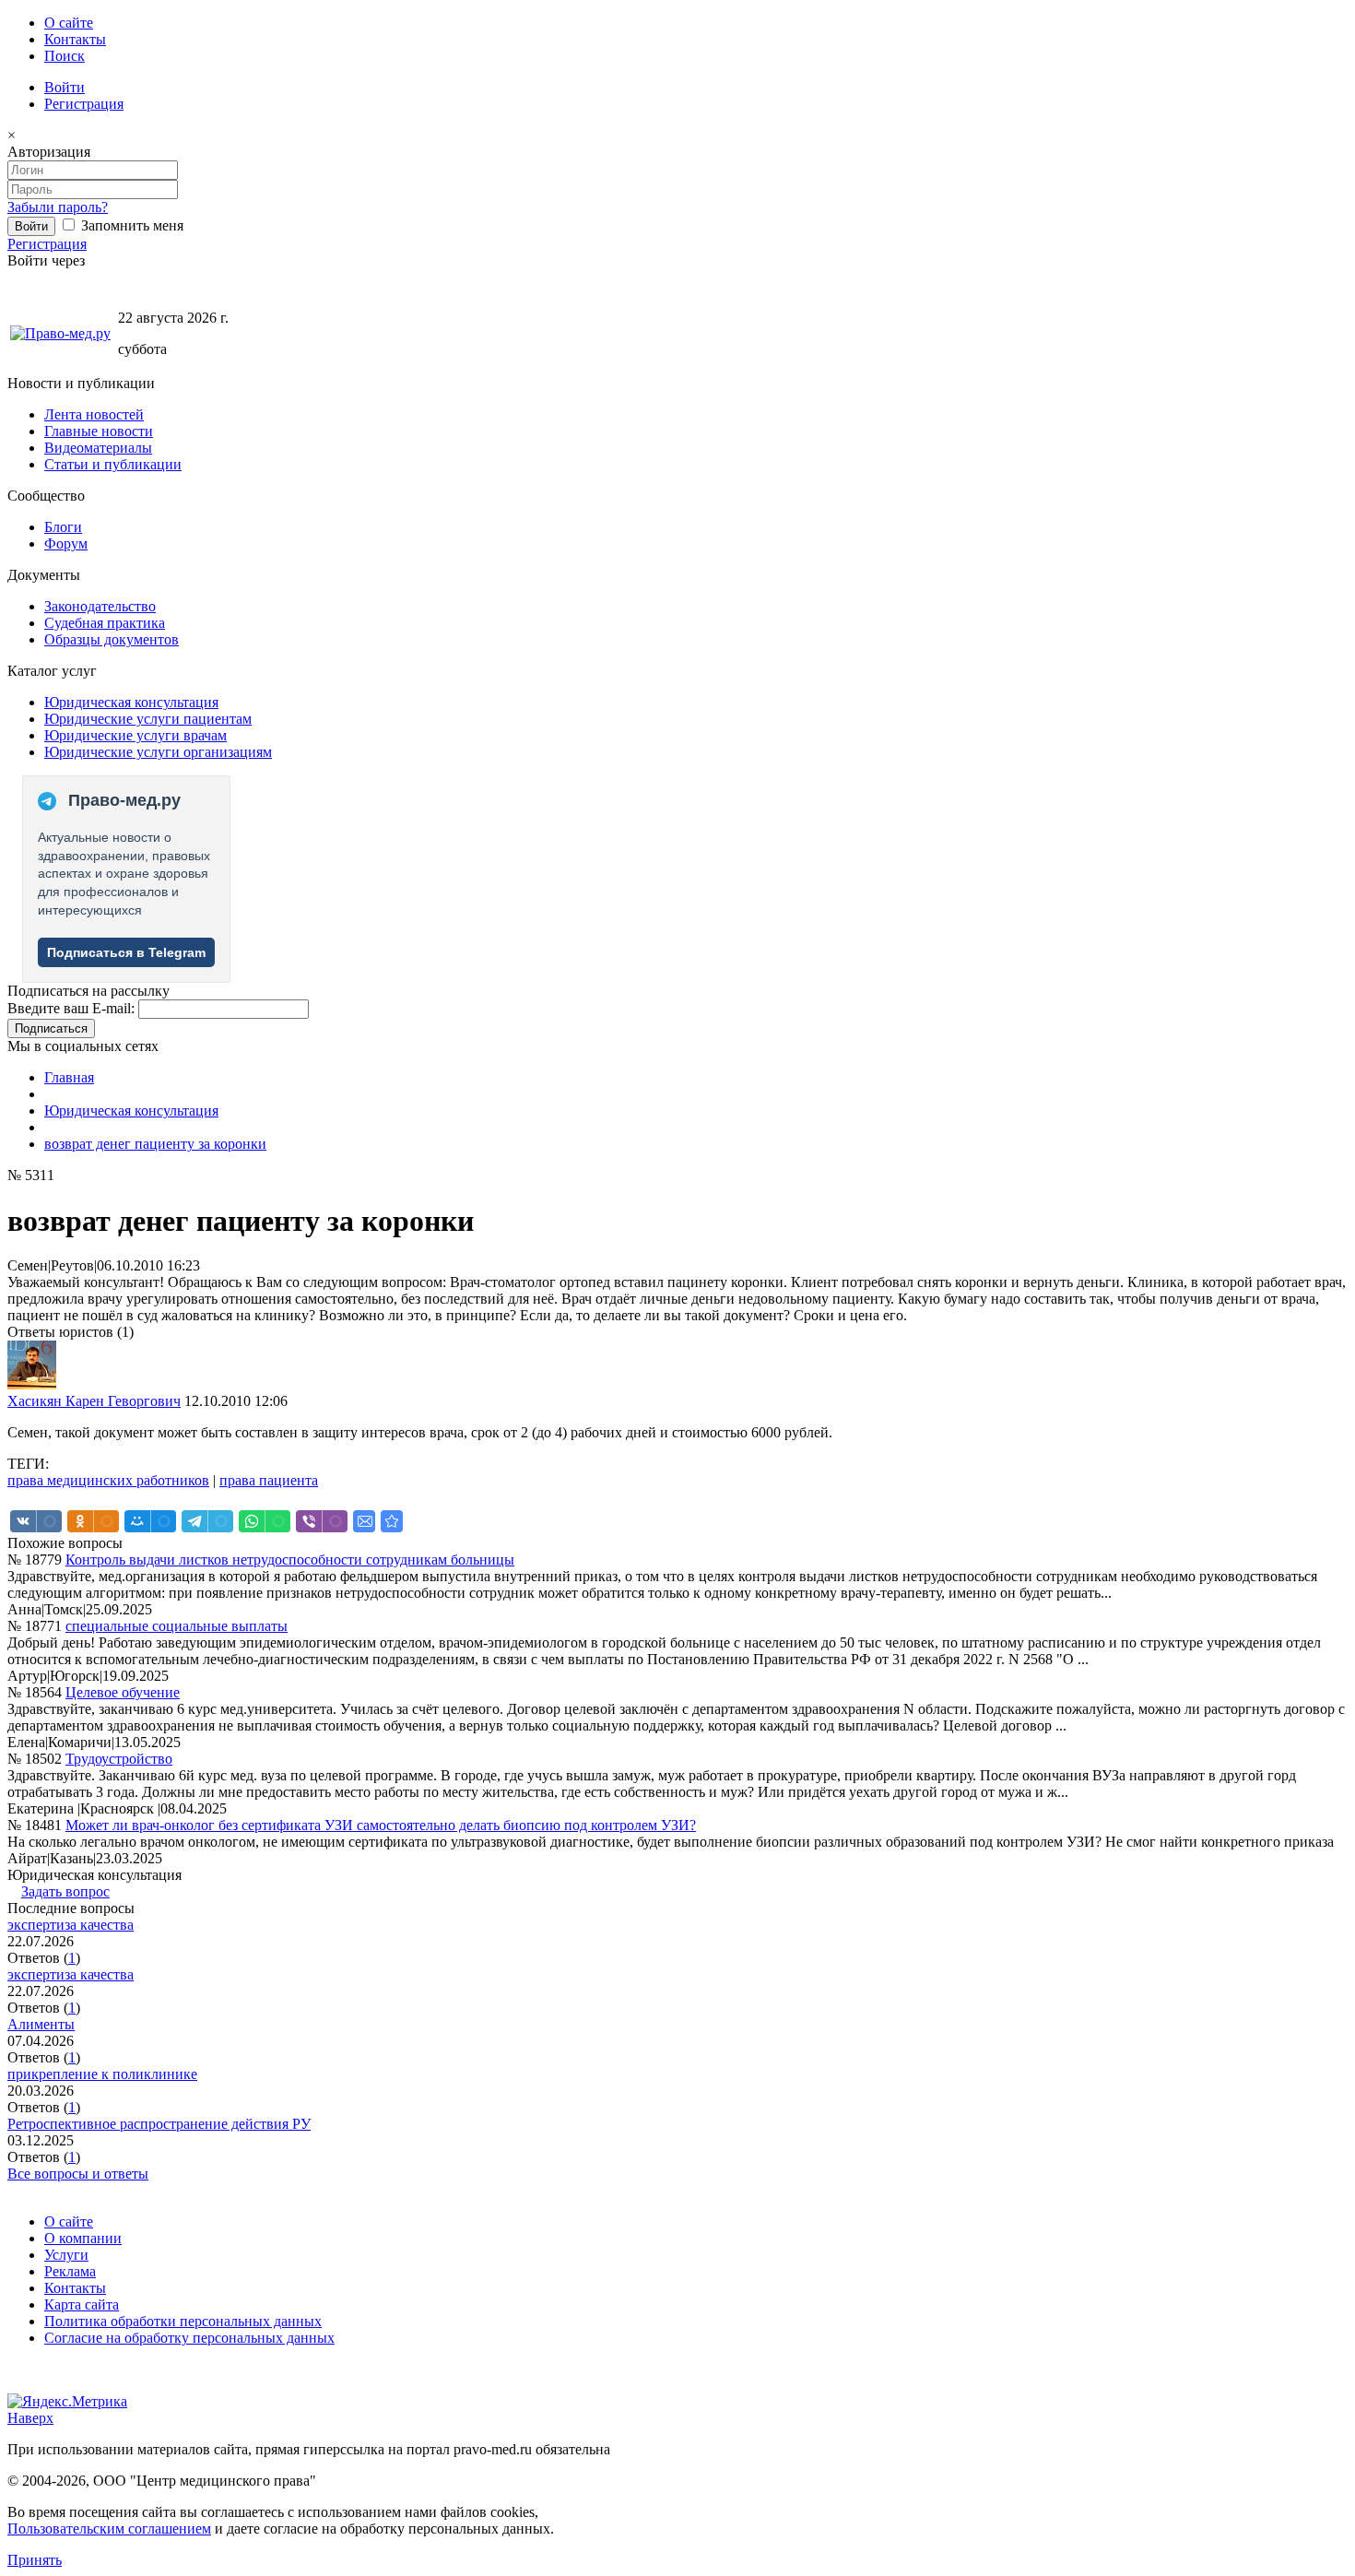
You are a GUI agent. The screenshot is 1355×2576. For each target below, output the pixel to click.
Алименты (41, 2024)
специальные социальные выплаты (177, 1626)
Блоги (63, 527)
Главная (69, 1077)
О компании (83, 2238)
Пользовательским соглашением (109, 2529)
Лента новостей (94, 414)
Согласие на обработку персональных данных (189, 2338)
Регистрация (84, 104)
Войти (65, 87)
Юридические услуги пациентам (148, 719)
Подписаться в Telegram (126, 952)
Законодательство (100, 606)
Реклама (70, 2271)
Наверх (30, 2418)
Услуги (66, 2255)
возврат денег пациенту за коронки (155, 1144)
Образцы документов (112, 639)
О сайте (69, 23)
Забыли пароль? (58, 207)
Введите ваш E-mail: (71, 1008)
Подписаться (51, 1028)
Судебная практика (105, 623)
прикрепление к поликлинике (102, 2074)
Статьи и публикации (113, 464)
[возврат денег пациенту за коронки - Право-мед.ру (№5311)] (392, 1521)
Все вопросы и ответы (78, 2174)
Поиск (65, 56)
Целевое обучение (123, 1692)
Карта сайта (82, 2304)
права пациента (269, 1480)
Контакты (75, 39)
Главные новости (99, 431)
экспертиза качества (71, 1925)
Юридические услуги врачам (135, 735)
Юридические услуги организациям (158, 752)
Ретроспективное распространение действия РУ (159, 2124)
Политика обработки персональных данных (183, 2321)
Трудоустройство (119, 1759)
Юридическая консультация (131, 702)
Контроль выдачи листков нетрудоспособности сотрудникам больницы (290, 1560)
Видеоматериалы (98, 448)
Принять (35, 2560)
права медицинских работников (108, 1480)
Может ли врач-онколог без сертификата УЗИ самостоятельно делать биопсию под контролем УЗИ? (381, 1825)
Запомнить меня (130, 225)
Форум (66, 544)
